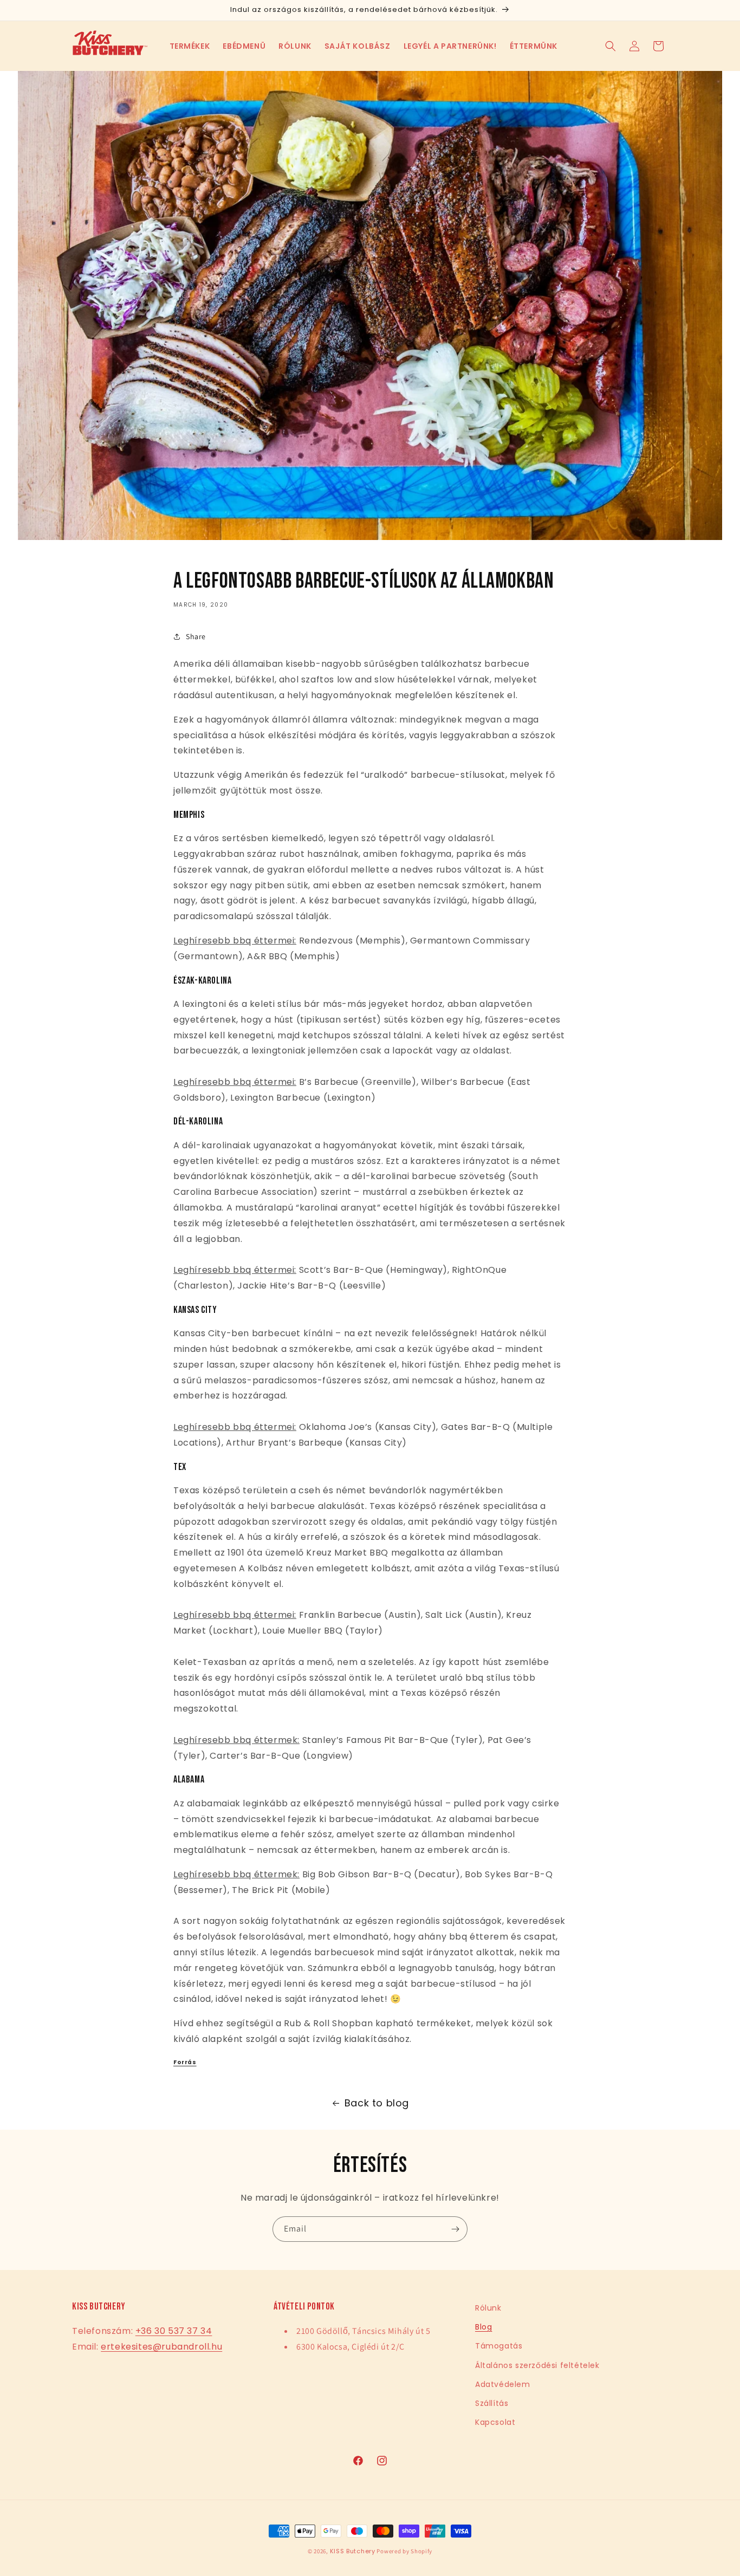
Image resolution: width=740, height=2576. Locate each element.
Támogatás (499, 2346)
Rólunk (488, 2308)
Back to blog (377, 2103)
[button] (190, 46)
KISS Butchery (353, 2551)
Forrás (185, 2062)
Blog (483, 2327)
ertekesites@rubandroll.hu (161, 2347)
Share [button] (196, 636)
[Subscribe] (455, 2229)
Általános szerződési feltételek (537, 2365)
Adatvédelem (503, 2384)
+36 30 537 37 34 (174, 2331)
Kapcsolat (495, 2422)
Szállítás (492, 2403)
